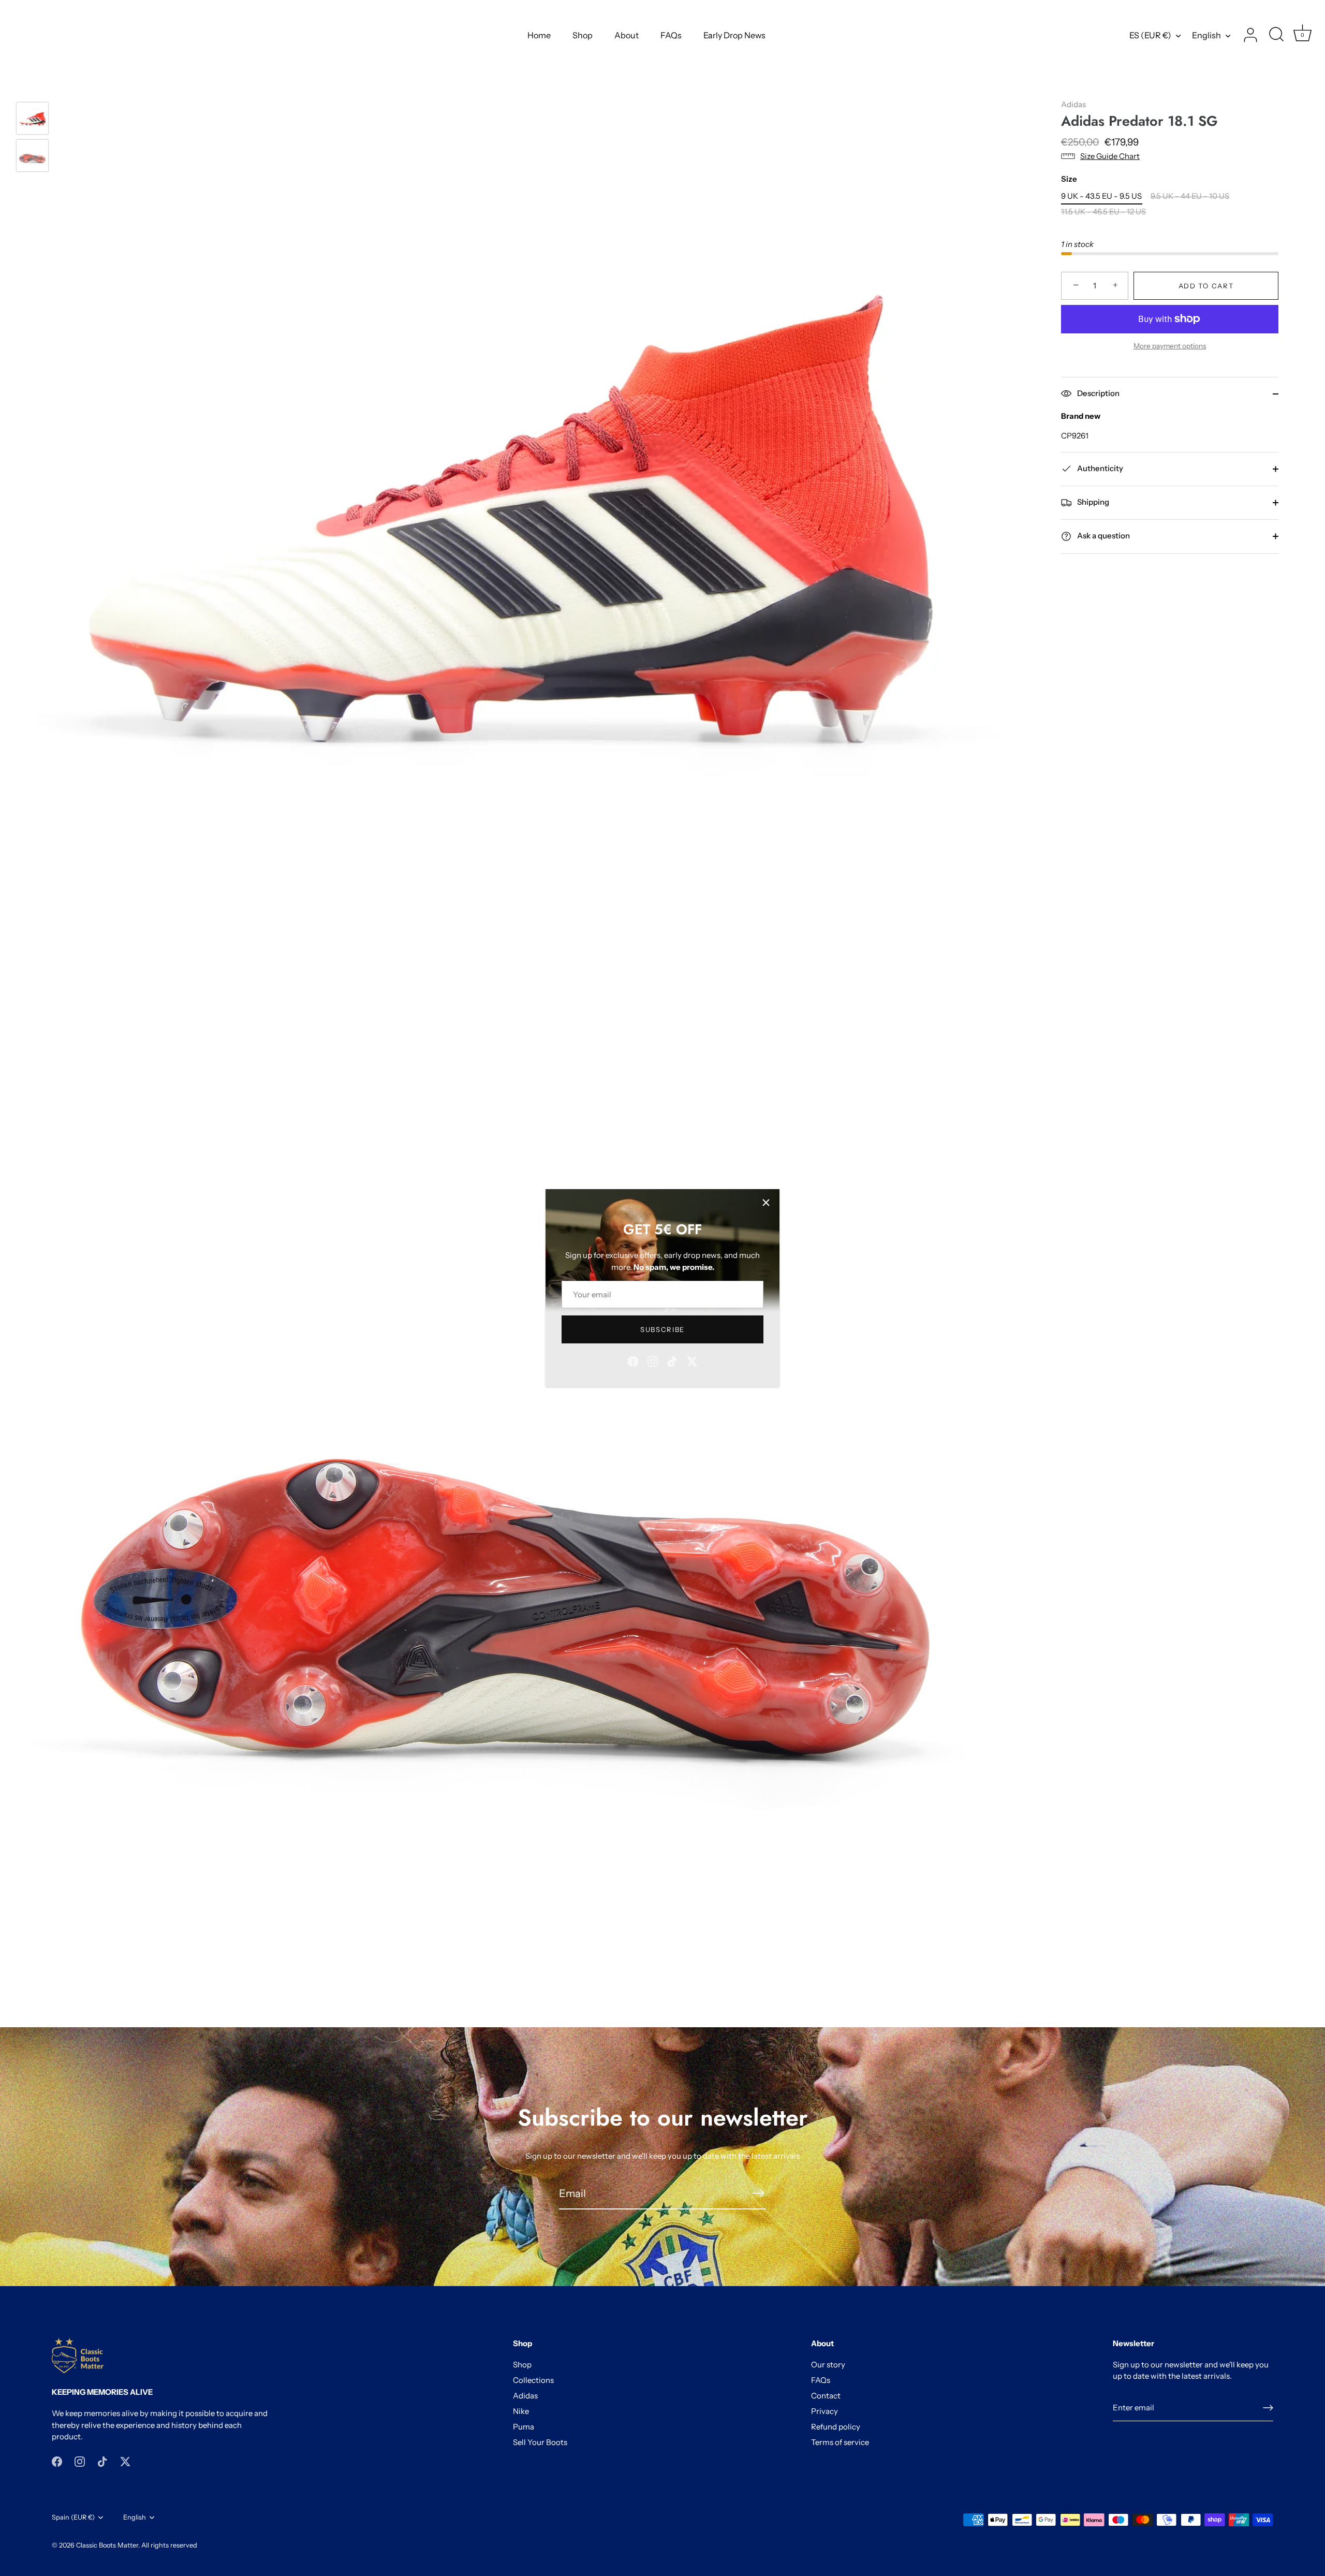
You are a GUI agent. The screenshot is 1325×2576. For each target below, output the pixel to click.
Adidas (1073, 104)
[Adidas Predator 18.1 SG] (32, 118)
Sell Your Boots (540, 2442)
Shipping (1092, 502)
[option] (32, 120)
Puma (524, 2427)
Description (1098, 393)
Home (539, 35)
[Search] (1276, 35)
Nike (521, 2411)
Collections (533, 2380)
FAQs (671, 35)
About (627, 35)
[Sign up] (1268, 2408)
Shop (583, 35)
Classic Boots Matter (107, 2545)
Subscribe (662, 1329)
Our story (828, 2365)
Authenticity (1099, 468)
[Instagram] (653, 1361)
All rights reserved (169, 2545)
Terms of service (840, 2442)
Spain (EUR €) (73, 2517)
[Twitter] (692, 1361)
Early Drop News (734, 35)
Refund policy (836, 2427)
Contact (826, 2396)
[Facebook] (633, 1361)
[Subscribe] (758, 2193)
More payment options (1170, 346)
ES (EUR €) (1150, 35)
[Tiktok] (672, 1361)
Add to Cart (1206, 286)
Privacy (825, 2411)
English (1206, 35)
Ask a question (1103, 536)
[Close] (766, 1203)
